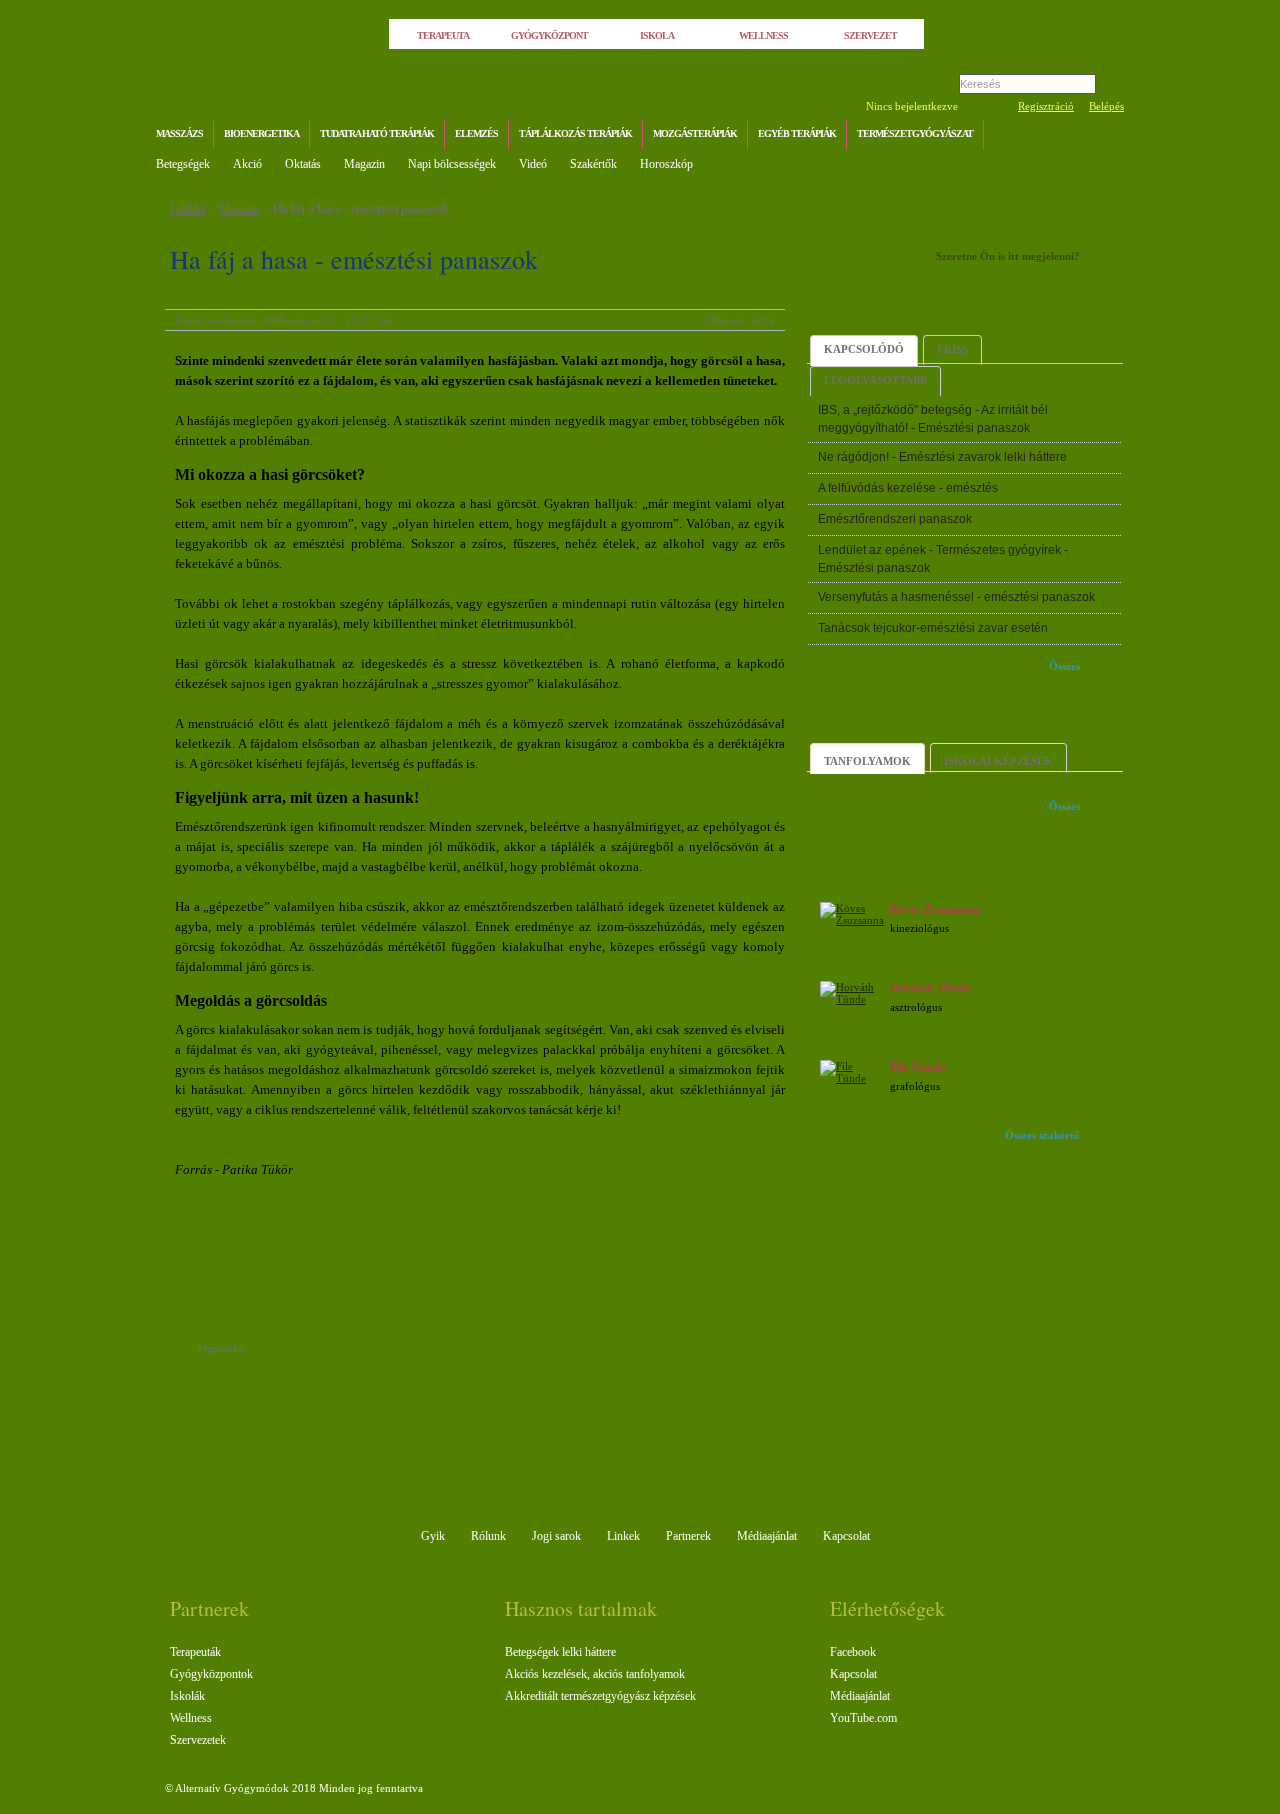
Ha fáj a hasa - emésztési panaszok (361, 209)
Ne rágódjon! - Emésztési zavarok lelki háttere (942, 457)
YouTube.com (863, 1718)
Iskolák (187, 1696)
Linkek (623, 1536)
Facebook (853, 1652)
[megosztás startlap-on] (297, 1350)
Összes (1064, 666)
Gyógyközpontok (211, 1674)
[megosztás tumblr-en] (317, 1350)
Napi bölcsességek (452, 164)
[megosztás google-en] (357, 1350)
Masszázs (179, 133)
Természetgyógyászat (915, 133)
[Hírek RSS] (1104, 136)
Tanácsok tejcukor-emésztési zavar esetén (933, 628)
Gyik (433, 1536)
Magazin (364, 164)
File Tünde (917, 1067)
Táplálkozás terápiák (575, 133)
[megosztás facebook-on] (277, 1350)
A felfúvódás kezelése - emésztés (908, 488)
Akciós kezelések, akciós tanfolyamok (595, 1674)
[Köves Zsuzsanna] (852, 920)
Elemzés (476, 133)
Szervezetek (198, 1740)
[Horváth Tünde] (852, 999)
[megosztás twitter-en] (337, 1350)
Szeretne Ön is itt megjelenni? (1008, 256)
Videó (533, 164)
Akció (247, 164)
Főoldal (188, 209)
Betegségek (183, 164)
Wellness (191, 1718)
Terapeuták (195, 1652)
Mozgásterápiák (695, 133)
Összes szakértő (1042, 1135)
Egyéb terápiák (797, 133)
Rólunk (488, 1536)
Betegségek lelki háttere (560, 1652)
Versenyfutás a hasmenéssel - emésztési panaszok (956, 597)
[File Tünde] (852, 1078)
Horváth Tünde (930, 988)
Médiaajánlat (767, 1536)
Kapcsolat (846, 1536)
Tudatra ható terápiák (377, 133)
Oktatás (303, 164)
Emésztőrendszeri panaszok (895, 519)
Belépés (1106, 106)
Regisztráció (1046, 106)
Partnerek (688, 1536)
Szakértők (593, 164)
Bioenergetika (261, 133)
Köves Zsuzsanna (935, 909)
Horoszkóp (666, 164)
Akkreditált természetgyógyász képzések (600, 1696)
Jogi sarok (556, 1536)
